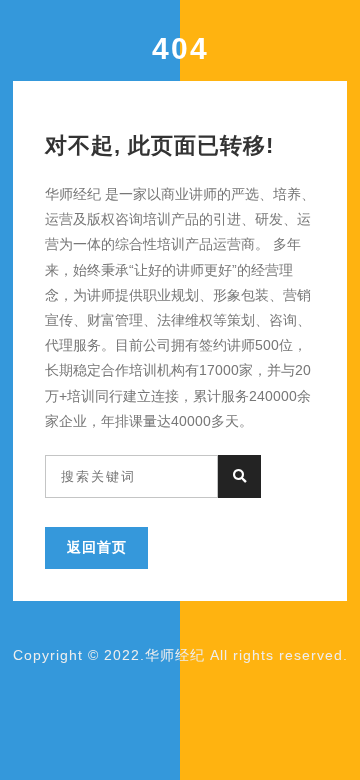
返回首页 (97, 547)
